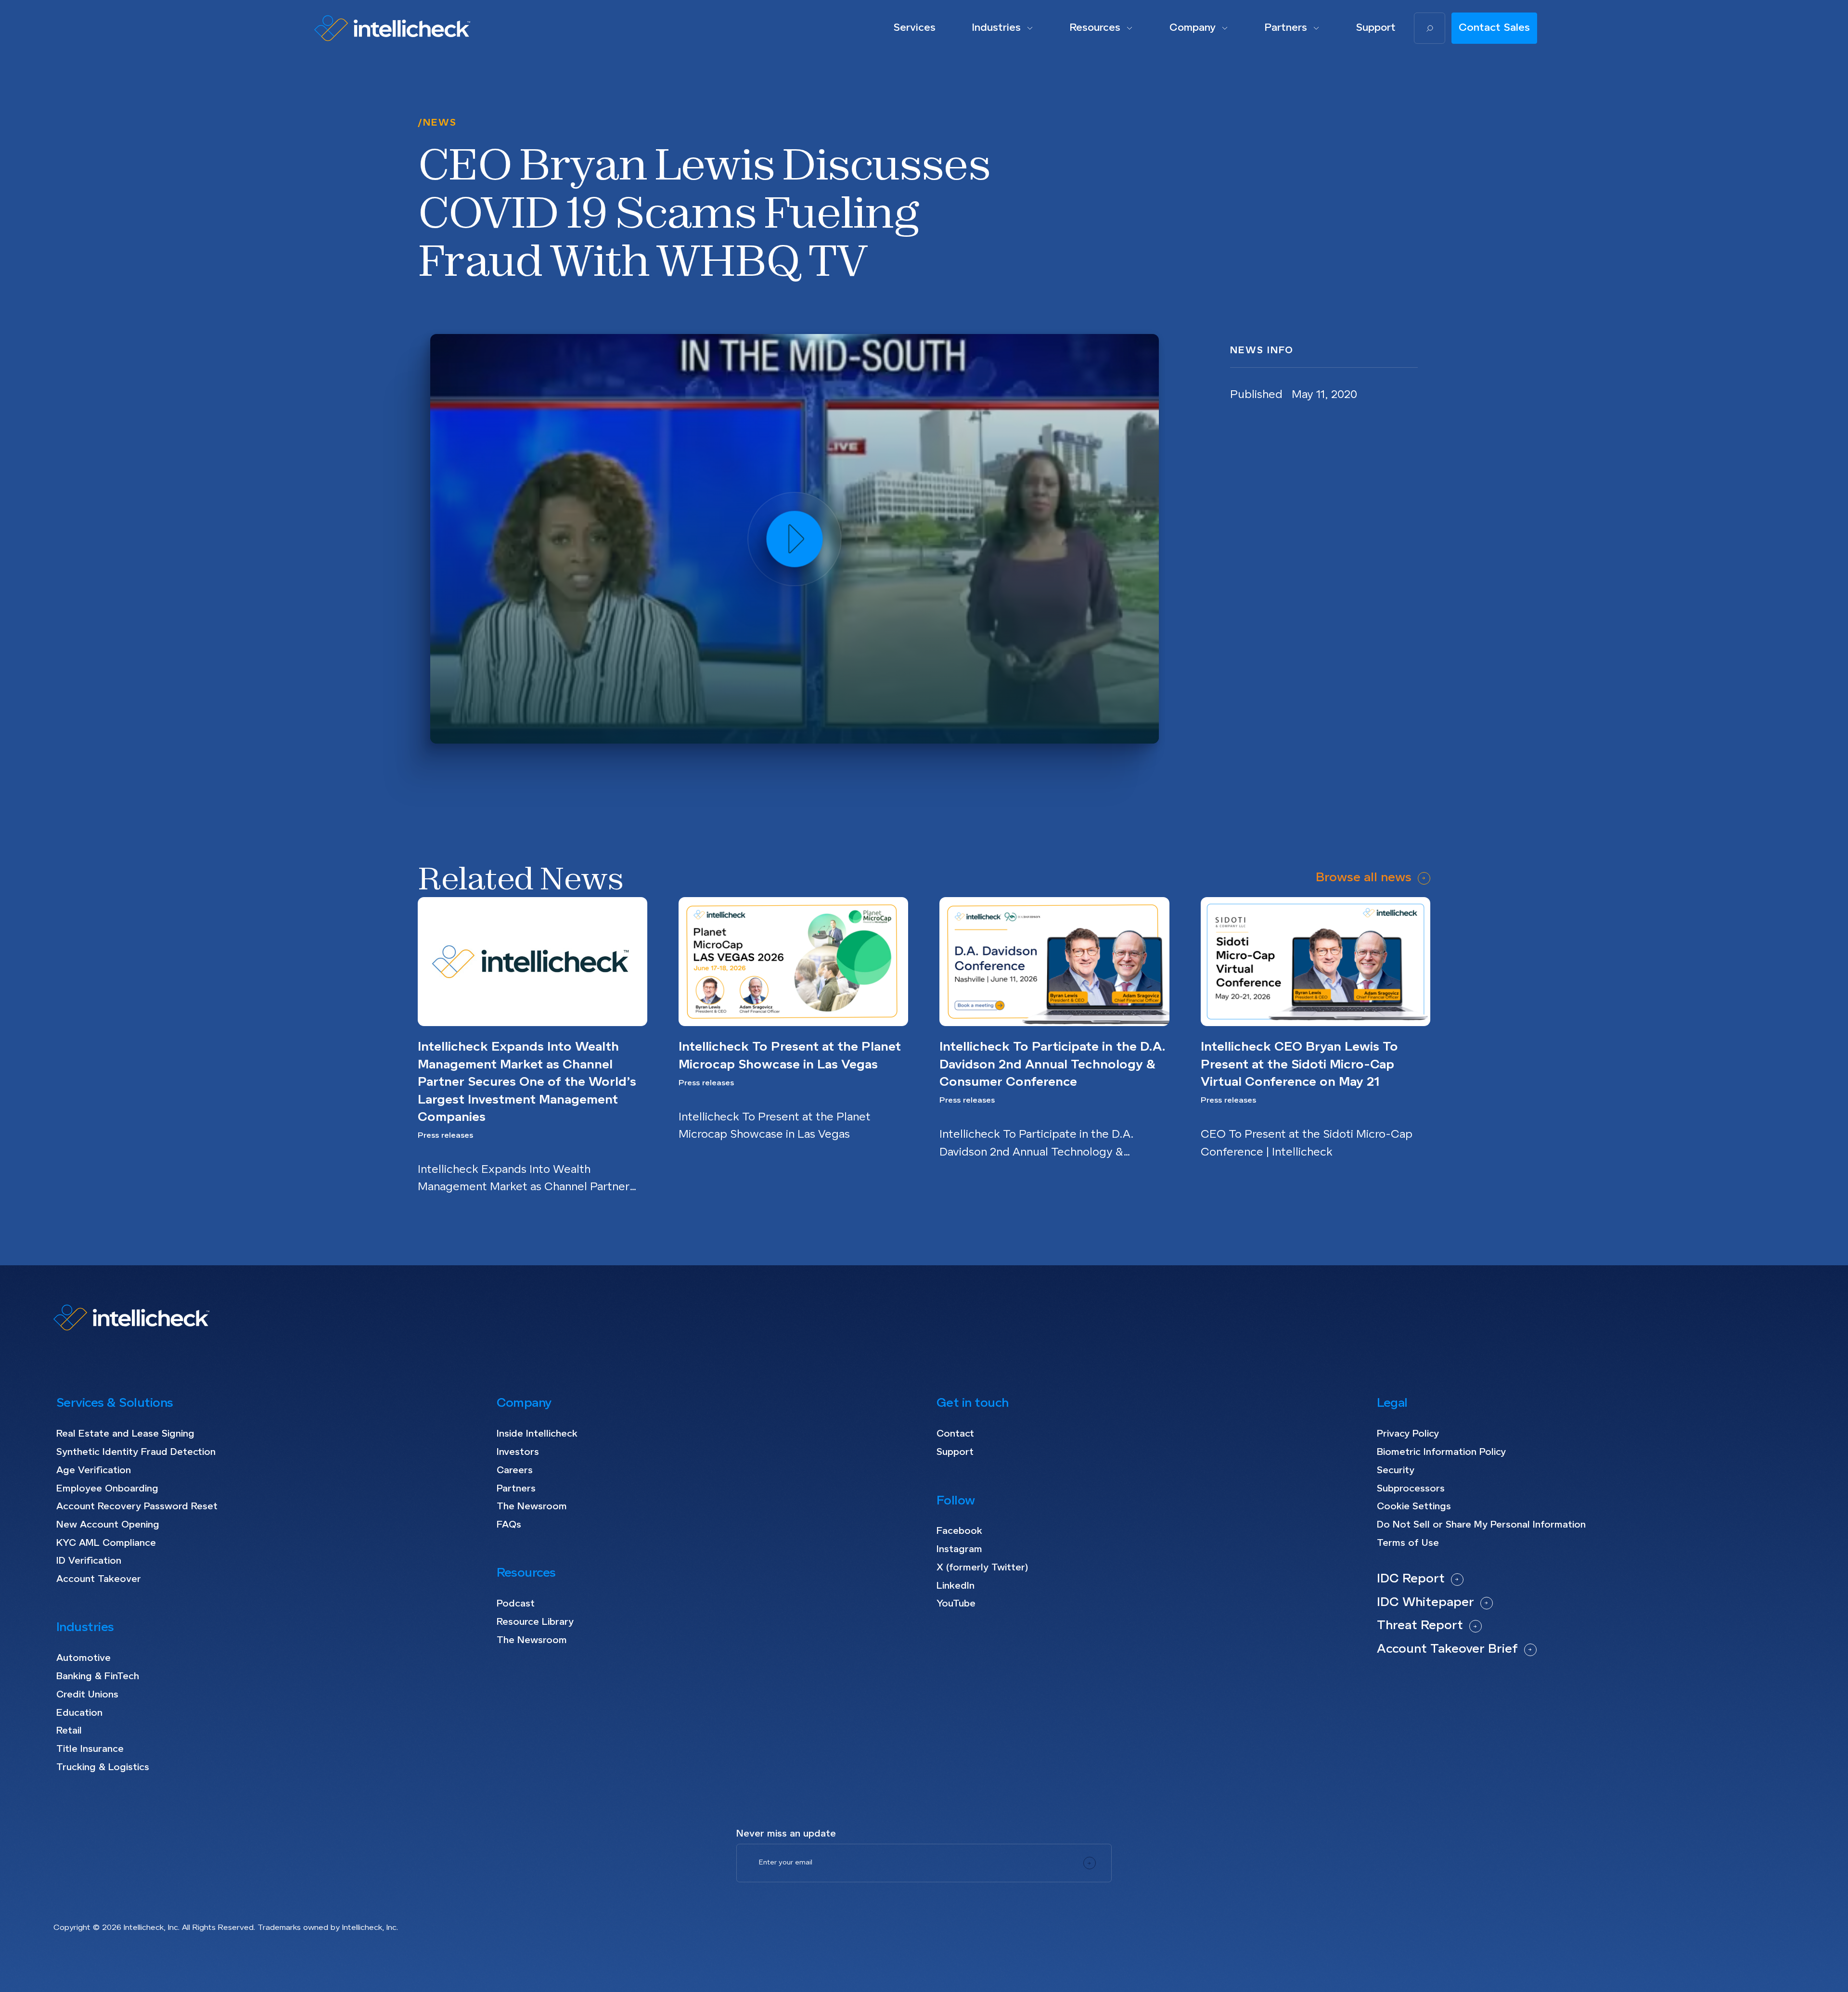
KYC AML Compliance (106, 1543)
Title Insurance (90, 1749)
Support (955, 1452)
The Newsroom (532, 1507)
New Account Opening (108, 1525)
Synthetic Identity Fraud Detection (136, 1452)
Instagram (959, 1549)
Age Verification (94, 1471)
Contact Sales (1494, 28)
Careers (515, 1471)
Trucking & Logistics (103, 1767)
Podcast (516, 1604)
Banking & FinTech (98, 1677)
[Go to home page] (392, 28)
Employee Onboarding (107, 1489)
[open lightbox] (795, 539)
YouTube (956, 1604)
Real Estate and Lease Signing (125, 1434)
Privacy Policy (1408, 1434)
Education (79, 1713)
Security (1396, 1471)
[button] (1003, 28)
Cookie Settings (1414, 1507)
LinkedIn (956, 1586)
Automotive (83, 1658)
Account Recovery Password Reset (137, 1507)
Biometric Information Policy (1441, 1452)
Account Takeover (99, 1579)
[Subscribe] (1090, 1863)
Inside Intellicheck (537, 1434)
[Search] (1430, 28)
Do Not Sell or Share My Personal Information (1481, 1525)
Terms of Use (1408, 1543)
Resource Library (535, 1622)
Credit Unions (87, 1695)
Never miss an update (786, 1834)
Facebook (959, 1531)
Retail (69, 1731)
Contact (955, 1434)
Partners (516, 1489)
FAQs (509, 1525)
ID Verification (89, 1561)
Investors (518, 1452)
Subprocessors (1411, 1489)
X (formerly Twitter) (982, 1568)
